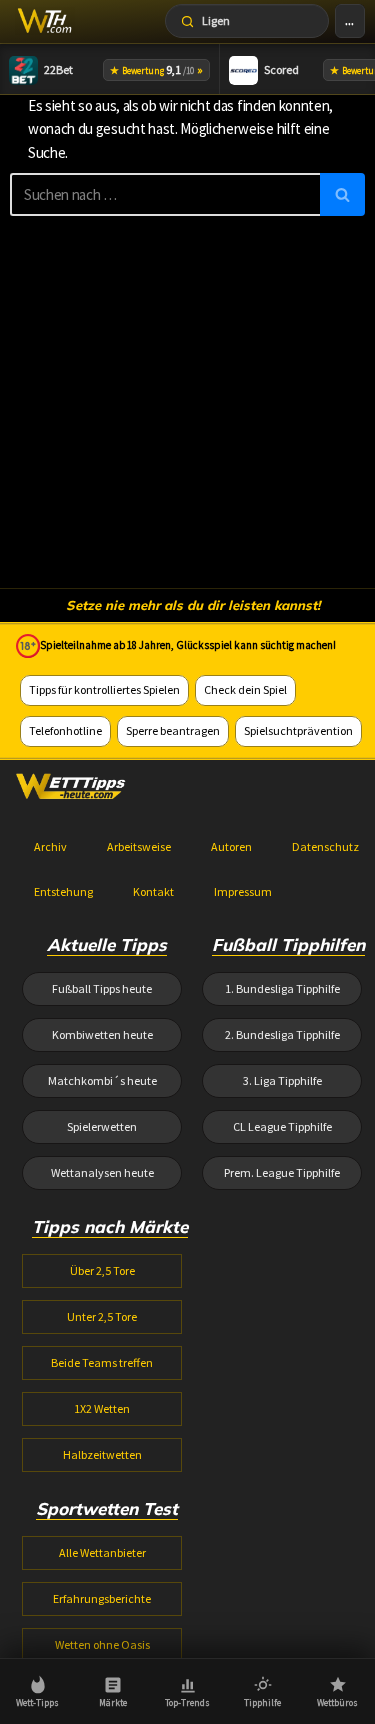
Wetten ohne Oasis (102, 1644)
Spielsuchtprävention (298, 730)
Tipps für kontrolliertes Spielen (104, 689)
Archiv (50, 846)
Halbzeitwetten (102, 1454)
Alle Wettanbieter (102, 1552)
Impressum (243, 891)
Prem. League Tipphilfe (282, 1172)
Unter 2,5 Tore (102, 1316)
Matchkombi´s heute (102, 1080)
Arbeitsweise (139, 846)
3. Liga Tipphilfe (282, 1080)
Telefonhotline (65, 730)
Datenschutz (325, 846)
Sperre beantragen (173, 730)
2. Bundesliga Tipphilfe (282, 1034)
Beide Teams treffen (102, 1362)
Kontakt (153, 891)
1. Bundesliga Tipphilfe (282, 988)
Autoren (231, 846)
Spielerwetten (102, 1126)
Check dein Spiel (245, 689)
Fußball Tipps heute (102, 988)
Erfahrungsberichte (102, 1598)
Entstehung (63, 891)
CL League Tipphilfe (282, 1126)
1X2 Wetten (102, 1408)
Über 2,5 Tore (102, 1270)
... (349, 20)
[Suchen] (342, 194)
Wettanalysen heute (102, 1172)
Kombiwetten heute (102, 1034)
